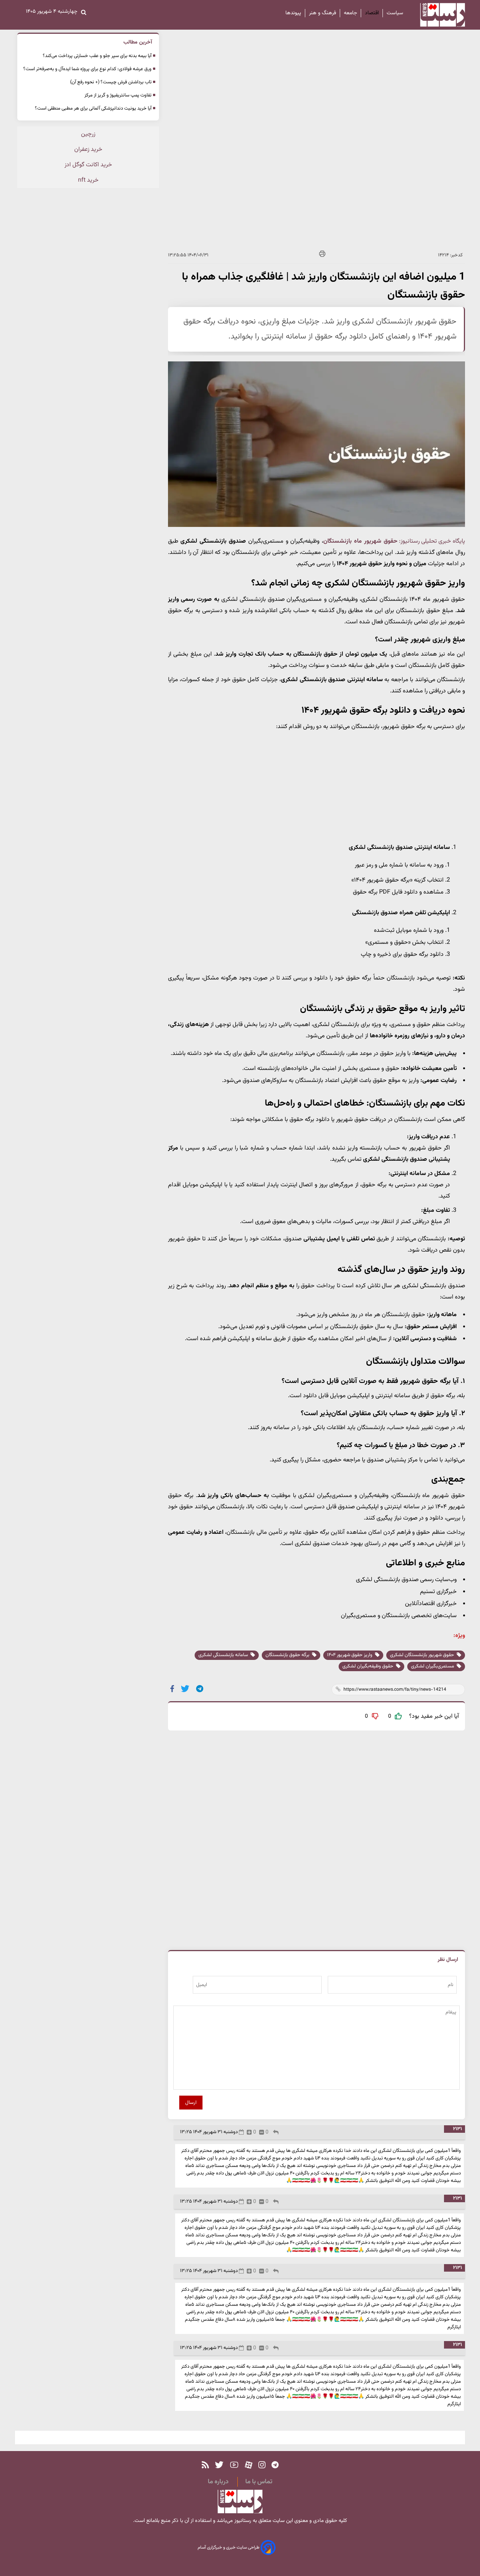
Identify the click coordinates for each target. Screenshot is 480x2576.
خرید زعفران (88, 150)
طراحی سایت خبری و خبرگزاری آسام (229, 2548)
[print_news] (322, 255)
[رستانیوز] (436, 15)
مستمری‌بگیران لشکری (433, 1666)
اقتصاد (372, 13)
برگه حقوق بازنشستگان (288, 1655)
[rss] (205, 2465)
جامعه (350, 13)
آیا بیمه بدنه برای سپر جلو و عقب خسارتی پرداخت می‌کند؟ (97, 56)
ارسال (191, 2103)
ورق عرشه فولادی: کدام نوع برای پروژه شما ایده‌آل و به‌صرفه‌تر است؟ (87, 69)
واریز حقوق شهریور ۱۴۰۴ (350, 1655)
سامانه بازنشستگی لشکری (224, 1655)
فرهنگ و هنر (322, 13)
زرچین (88, 134)
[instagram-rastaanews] (262, 2465)
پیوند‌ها (293, 13)
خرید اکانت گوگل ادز (88, 165)
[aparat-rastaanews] (249, 2465)
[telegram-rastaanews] (275, 2465)
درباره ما (218, 2482)
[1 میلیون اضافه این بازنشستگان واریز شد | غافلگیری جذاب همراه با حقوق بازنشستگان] (200, 1689)
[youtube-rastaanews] (234, 2465)
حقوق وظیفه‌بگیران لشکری (368, 1666)
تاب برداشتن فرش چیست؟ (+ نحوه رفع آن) (111, 82)
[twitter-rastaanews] (219, 2465)
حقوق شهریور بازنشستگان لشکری (423, 1655)
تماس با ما (259, 2482)
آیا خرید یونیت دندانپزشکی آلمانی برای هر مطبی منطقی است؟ (93, 108)
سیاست (395, 13)
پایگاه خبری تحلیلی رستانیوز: (432, 541)
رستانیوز (242, 2521)
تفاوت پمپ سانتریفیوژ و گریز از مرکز (118, 95)
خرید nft (88, 180)
